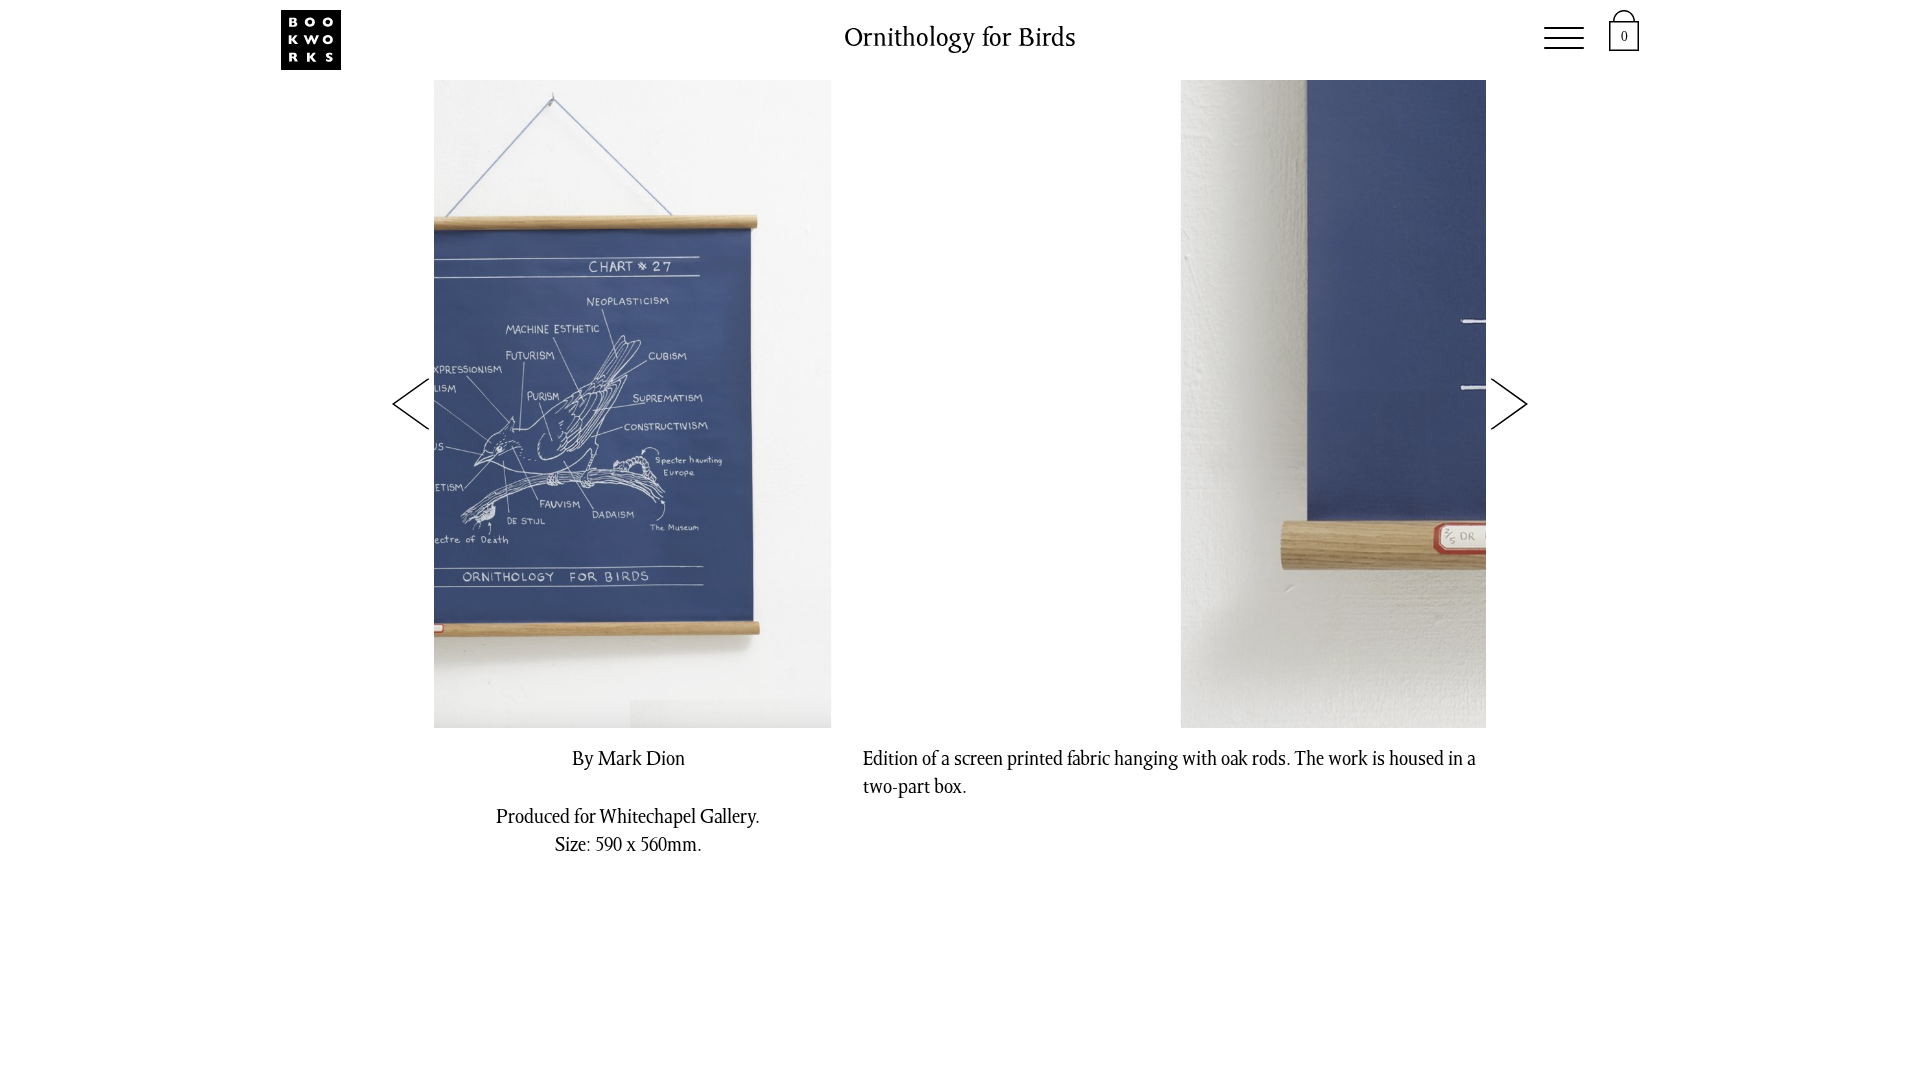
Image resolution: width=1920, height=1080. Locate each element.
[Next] (1508, 404)
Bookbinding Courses (985, 40)
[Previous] (411, 404)
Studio (680, 40)
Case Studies (1204, 40)
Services (791, 40)
